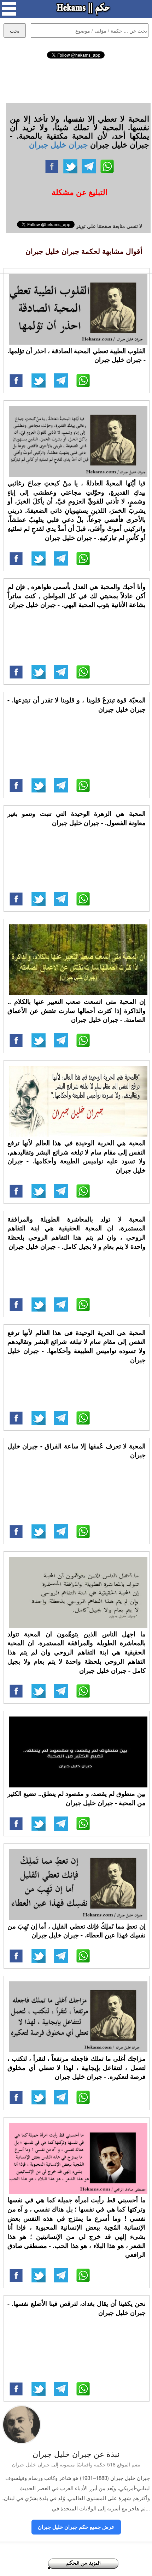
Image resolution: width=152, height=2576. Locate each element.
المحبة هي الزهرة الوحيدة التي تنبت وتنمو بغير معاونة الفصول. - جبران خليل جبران (77, 818)
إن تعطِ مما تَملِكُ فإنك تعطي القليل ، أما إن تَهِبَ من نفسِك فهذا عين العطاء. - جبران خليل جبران (77, 1931)
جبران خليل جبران (59, 144)
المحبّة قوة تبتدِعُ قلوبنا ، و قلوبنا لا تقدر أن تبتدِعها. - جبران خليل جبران (77, 705)
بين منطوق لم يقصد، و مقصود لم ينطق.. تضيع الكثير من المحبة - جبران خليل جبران (77, 1798)
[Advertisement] (76, 80)
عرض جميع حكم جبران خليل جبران (76, 2527)
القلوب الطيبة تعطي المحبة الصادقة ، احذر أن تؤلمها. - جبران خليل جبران (77, 355)
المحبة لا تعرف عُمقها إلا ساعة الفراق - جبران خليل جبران (77, 1451)
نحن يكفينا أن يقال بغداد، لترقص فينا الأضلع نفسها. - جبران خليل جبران (77, 2308)
